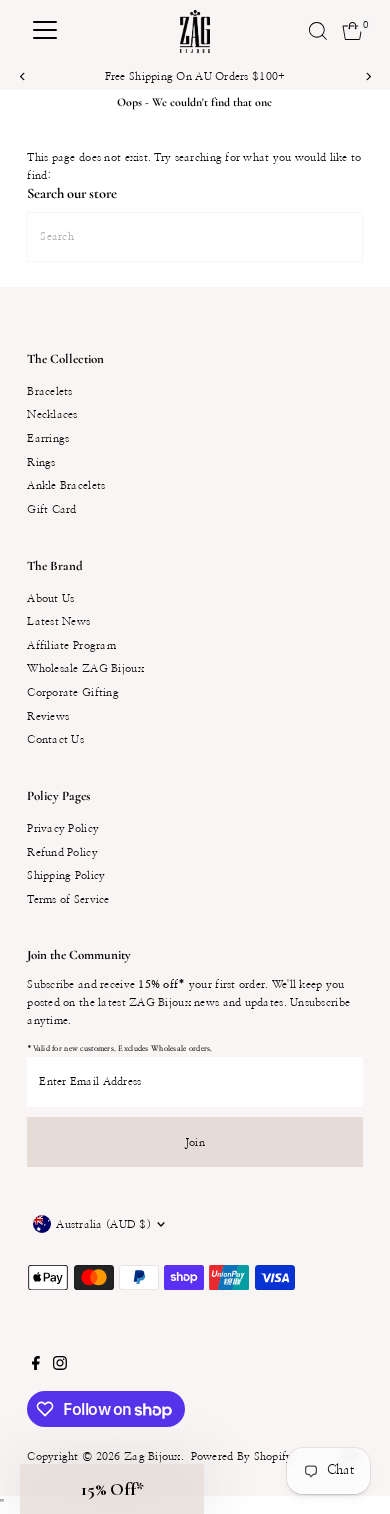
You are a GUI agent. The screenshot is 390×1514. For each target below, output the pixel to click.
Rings (41, 462)
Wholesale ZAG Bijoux (85, 668)
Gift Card (52, 509)
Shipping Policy (66, 875)
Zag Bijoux (152, 1456)
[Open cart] (352, 31)
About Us (50, 598)
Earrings (48, 438)
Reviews (48, 716)
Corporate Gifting (73, 692)
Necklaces (52, 414)
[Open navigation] (45, 31)
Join (195, 1142)
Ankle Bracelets (66, 485)
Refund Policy (62, 852)
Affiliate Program (71, 645)
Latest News (58, 621)
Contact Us (55, 739)
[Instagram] (60, 1367)
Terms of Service (68, 899)
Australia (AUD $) (103, 1224)
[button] (112, 1489)
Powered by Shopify (242, 1456)
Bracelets (50, 391)
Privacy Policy (63, 828)
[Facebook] (36, 1367)
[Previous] (22, 76)
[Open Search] (318, 31)
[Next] (367, 76)
